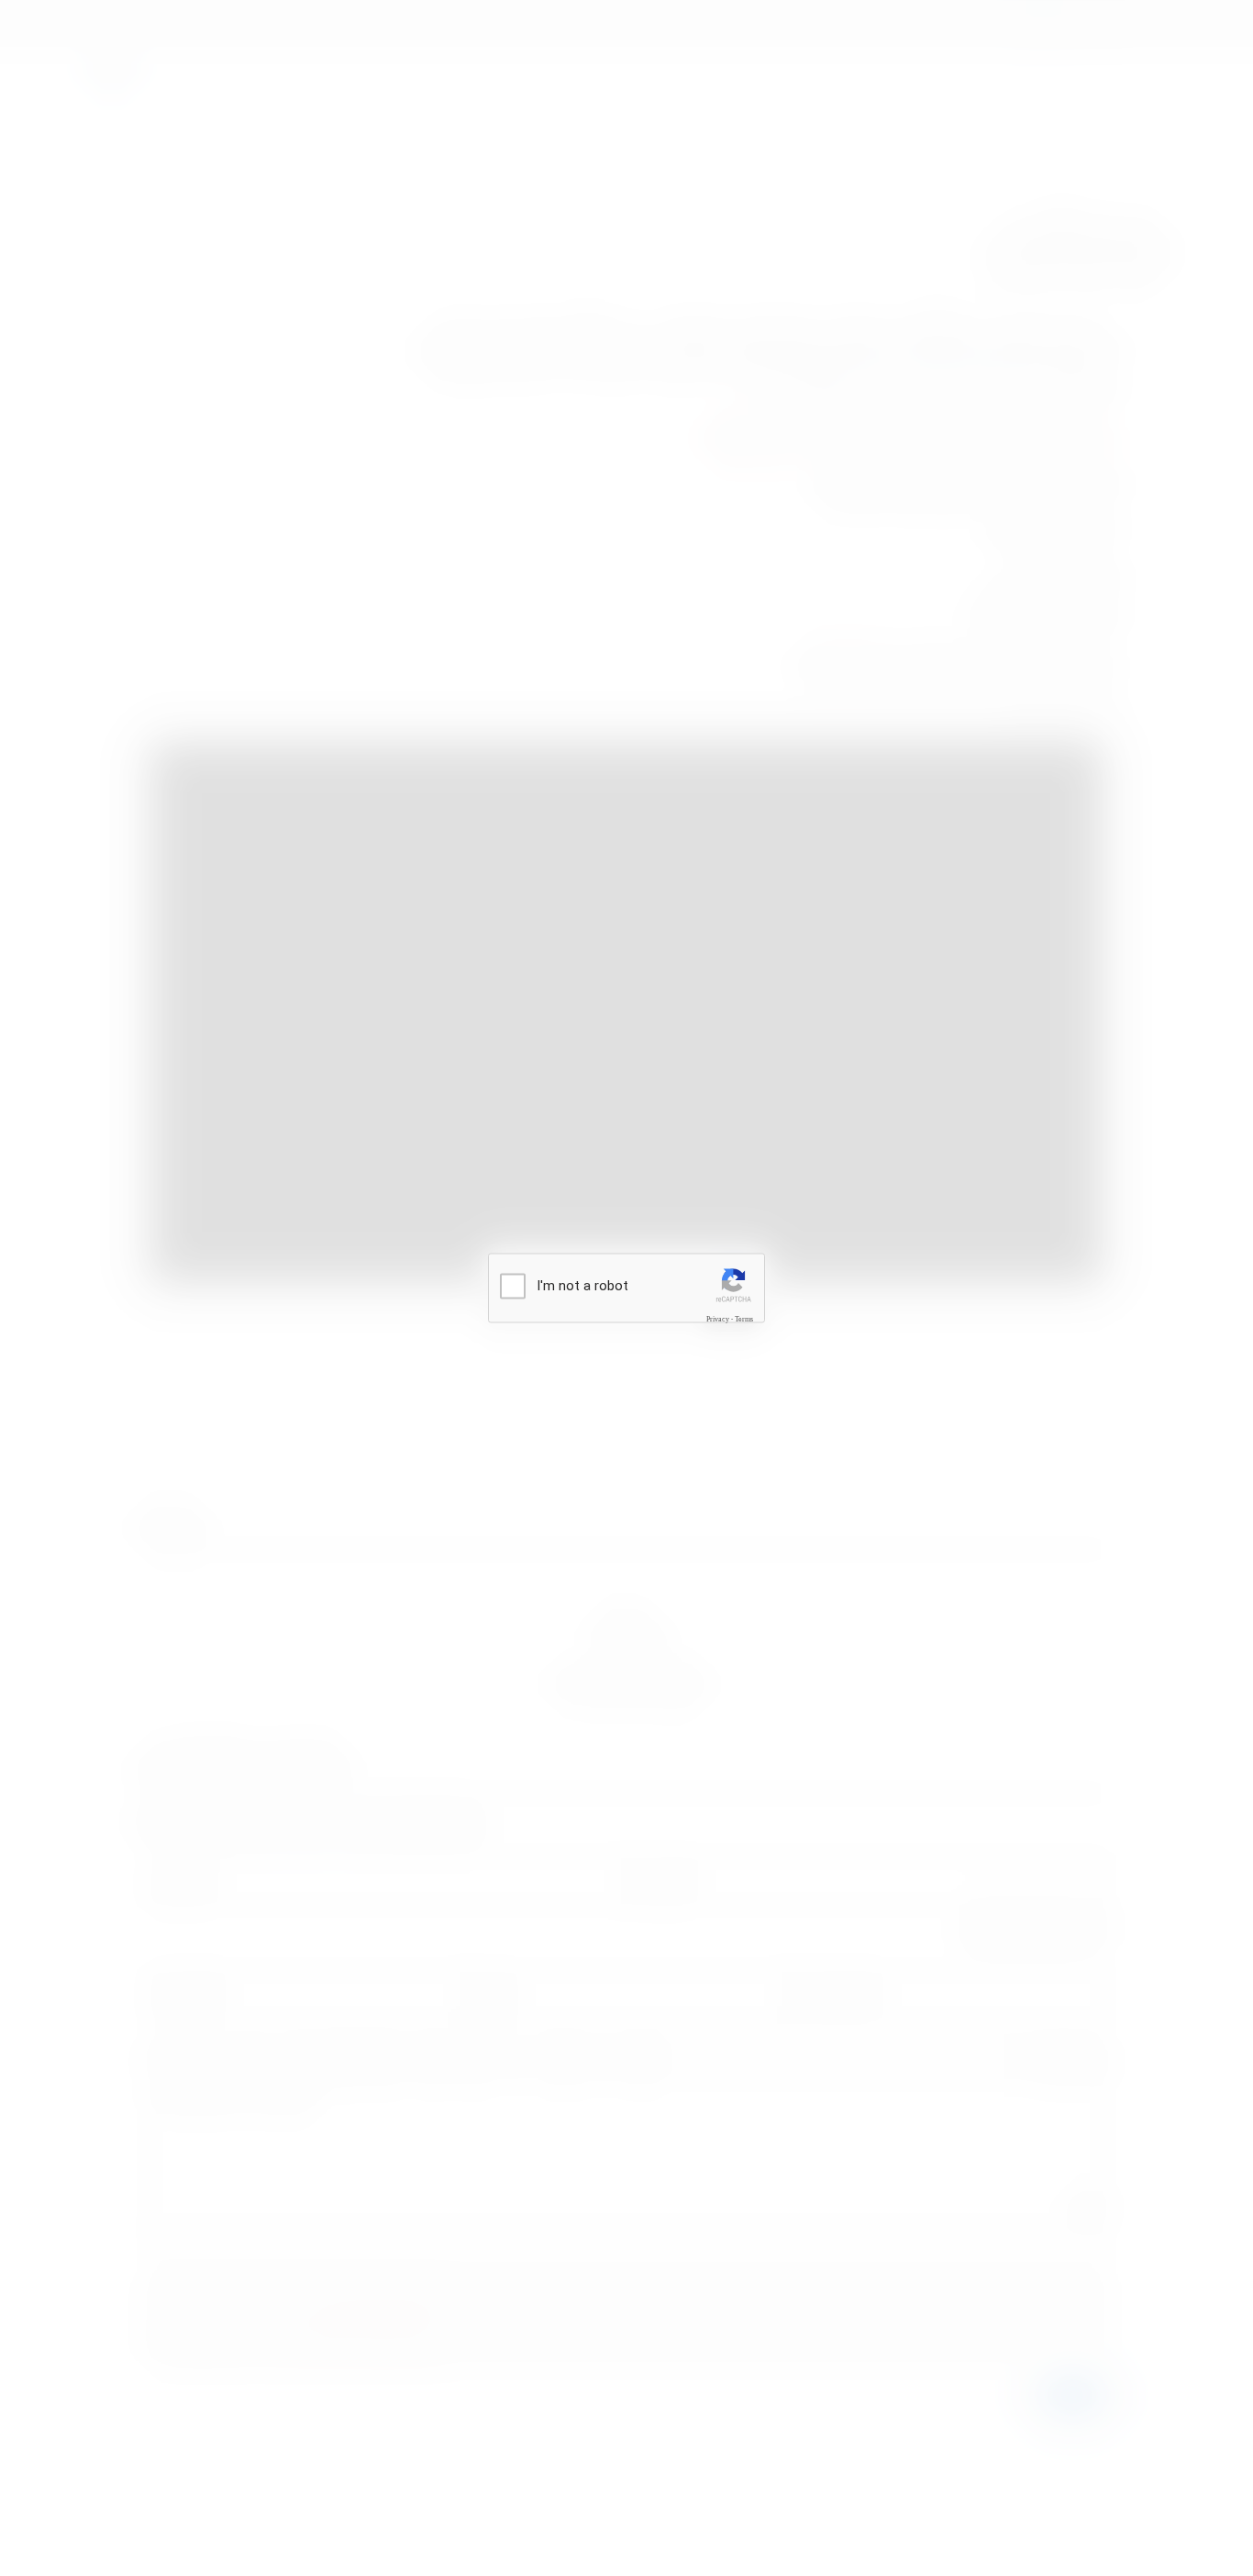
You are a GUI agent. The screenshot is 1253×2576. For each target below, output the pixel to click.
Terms (744, 1319)
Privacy (718, 1319)
